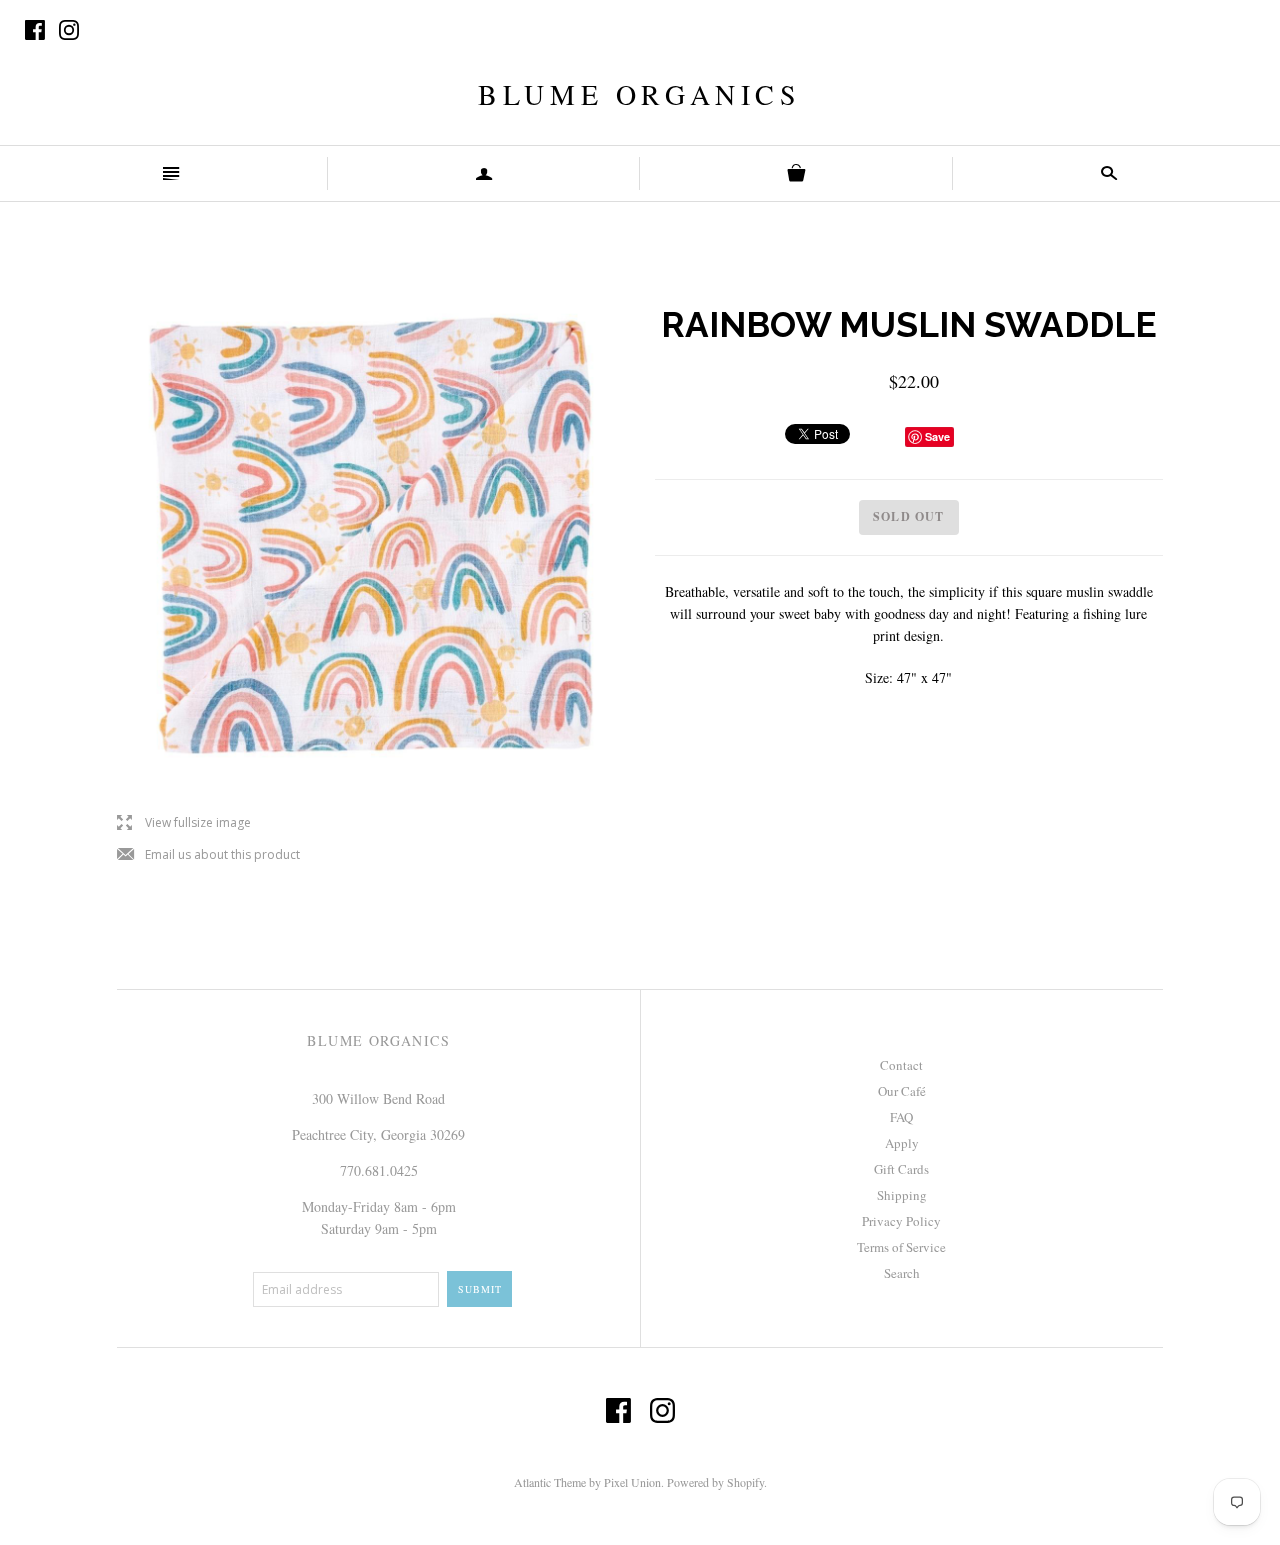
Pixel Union (632, 1482)
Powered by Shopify (715, 1482)
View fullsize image (184, 823)
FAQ (901, 1117)
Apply (902, 1143)
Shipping (902, 1195)
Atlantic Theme (550, 1482)
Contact (901, 1065)
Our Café (902, 1091)
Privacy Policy (901, 1221)
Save (937, 436)
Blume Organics (639, 94)
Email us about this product (208, 855)
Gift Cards (901, 1169)
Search (902, 1273)
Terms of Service (901, 1247)
